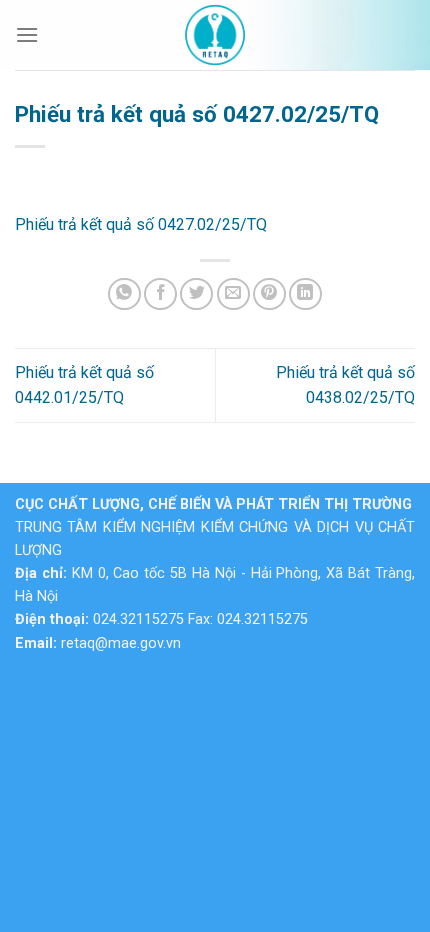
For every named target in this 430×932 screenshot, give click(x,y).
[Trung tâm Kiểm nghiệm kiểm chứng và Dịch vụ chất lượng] (215, 35)
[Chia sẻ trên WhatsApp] (124, 294)
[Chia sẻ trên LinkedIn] (305, 294)
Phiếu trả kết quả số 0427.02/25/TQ (141, 224)
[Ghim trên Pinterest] (269, 294)
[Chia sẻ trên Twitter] (196, 294)
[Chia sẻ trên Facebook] (160, 294)
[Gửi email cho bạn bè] (233, 294)
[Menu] (27, 34)
